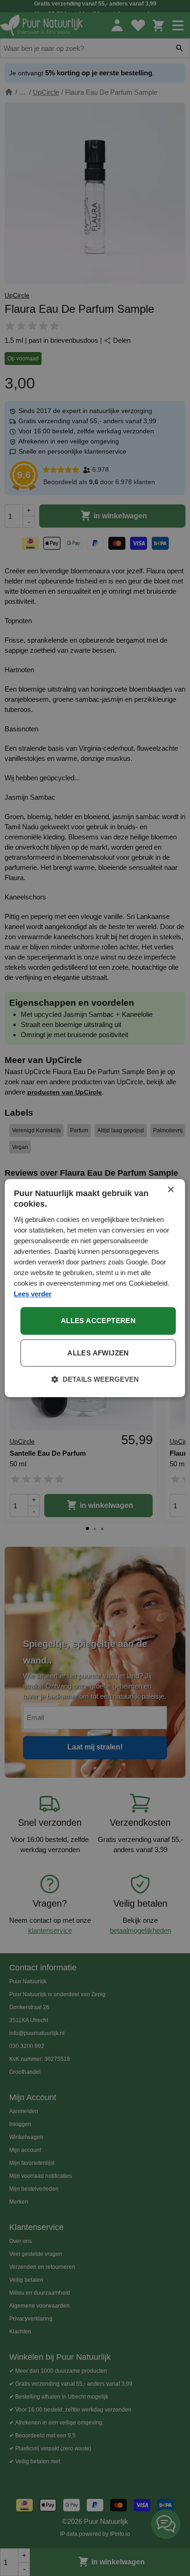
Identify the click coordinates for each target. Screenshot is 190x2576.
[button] (95, 1379)
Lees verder (33, 1294)
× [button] (170, 1190)
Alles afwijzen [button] (98, 1353)
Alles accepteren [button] (98, 1321)
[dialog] (95, 1288)
